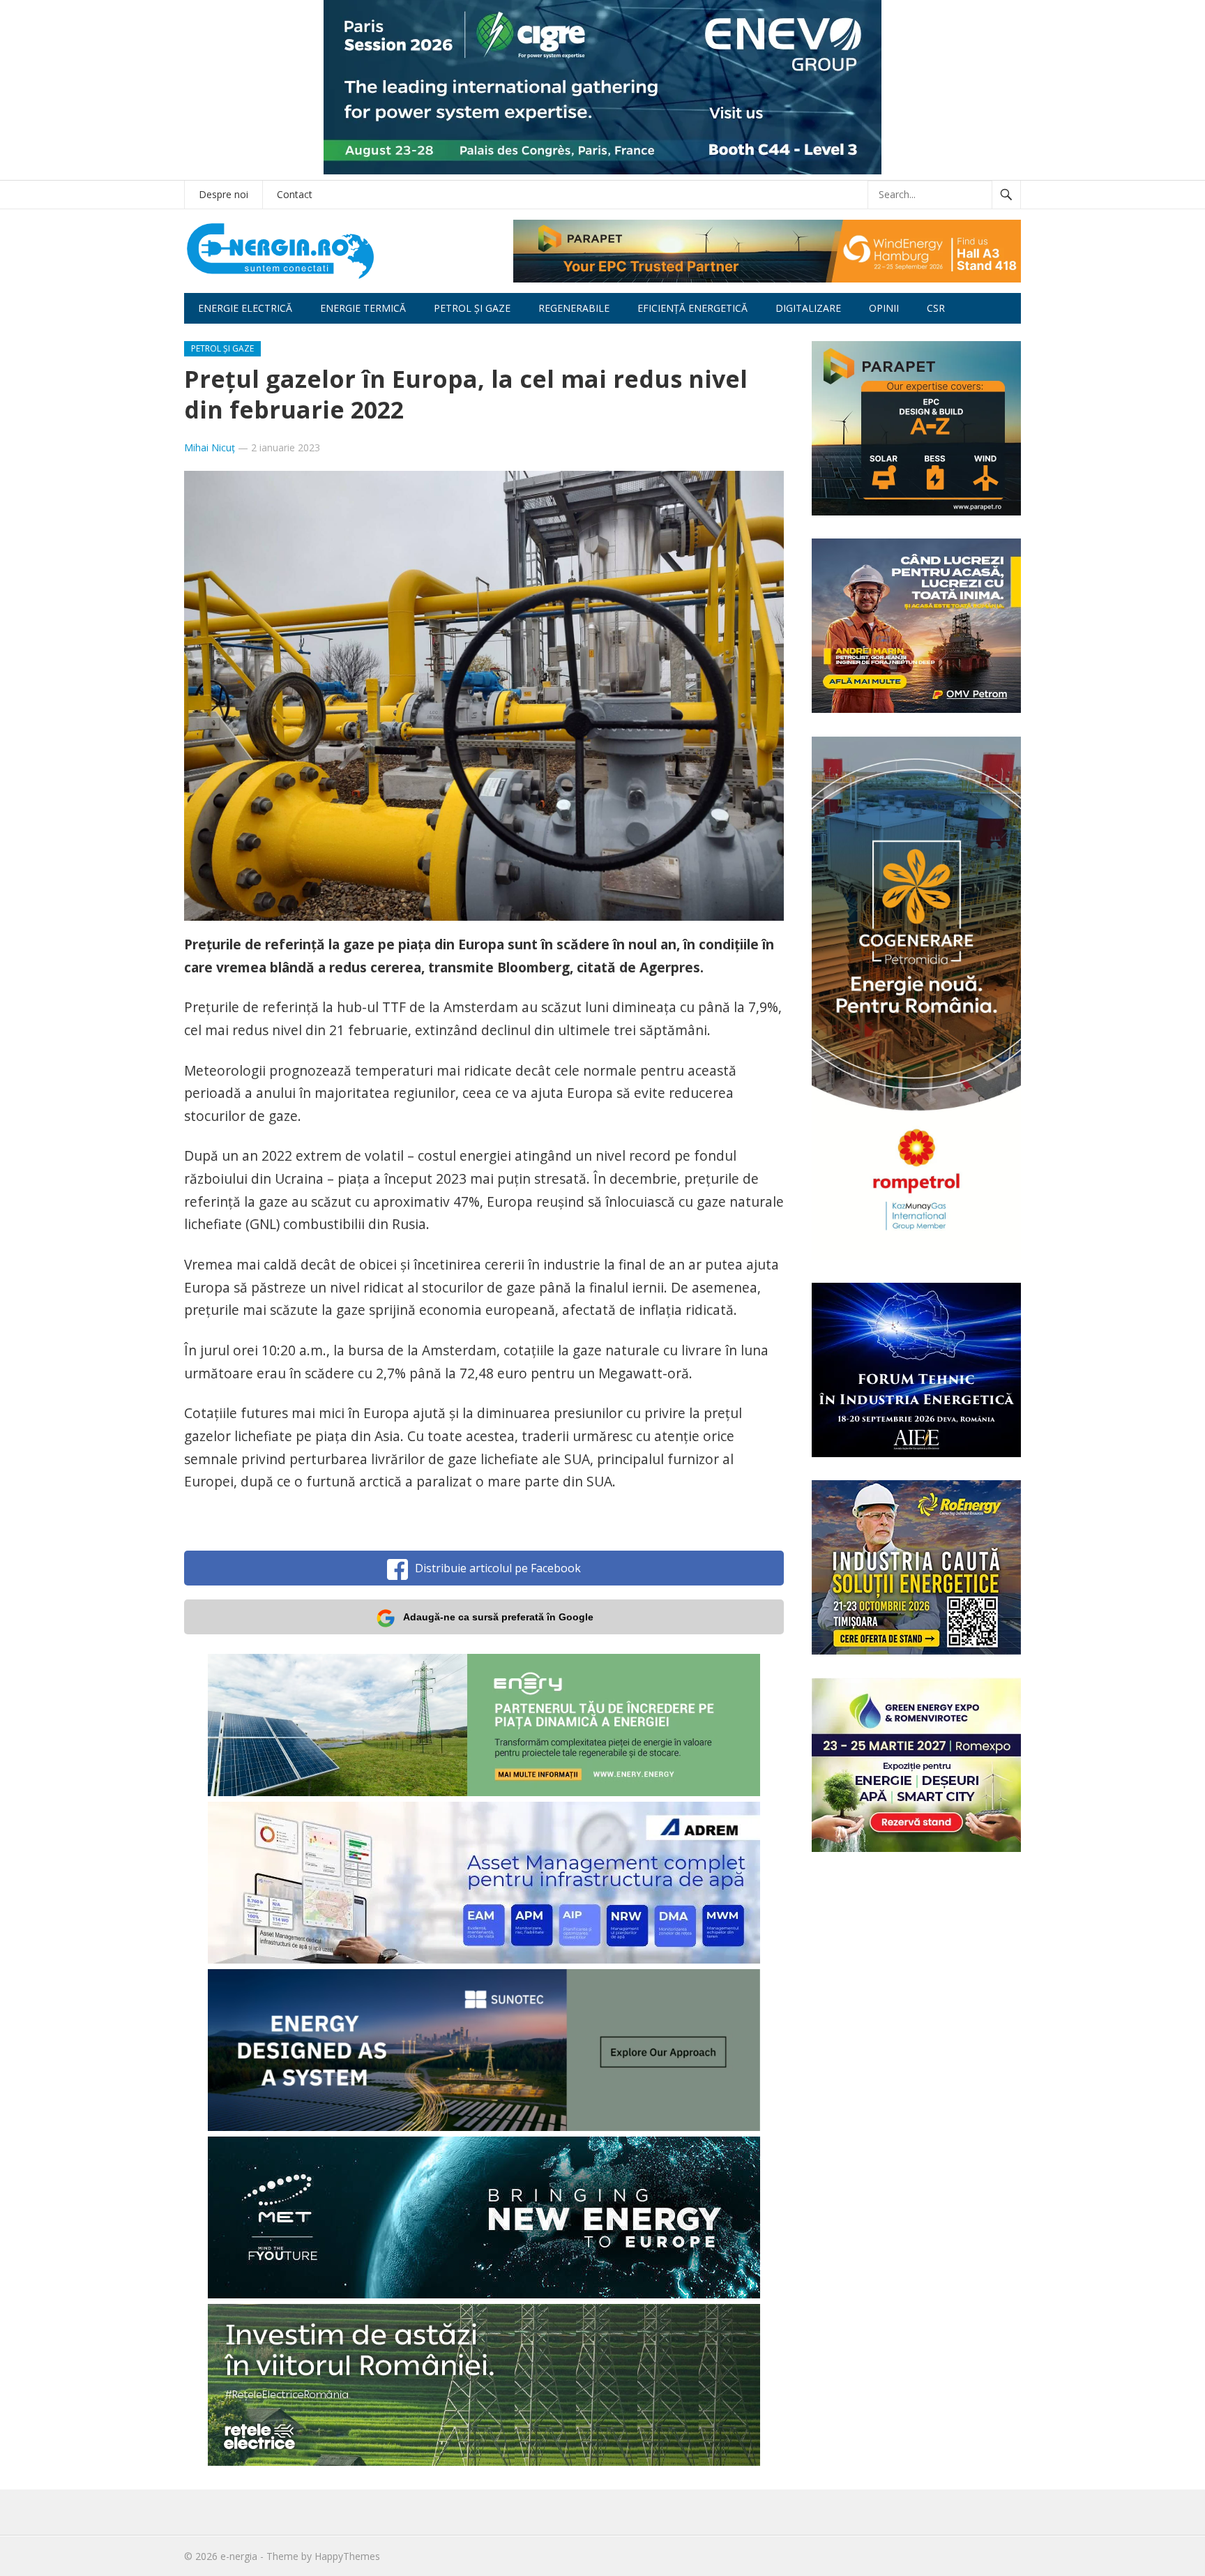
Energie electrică (245, 308)
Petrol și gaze (472, 308)
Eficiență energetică (692, 308)
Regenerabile (574, 308)
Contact (295, 194)
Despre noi (223, 194)
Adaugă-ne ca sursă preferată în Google (498, 1617)
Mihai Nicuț (210, 447)
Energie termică (363, 308)
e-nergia (239, 2556)
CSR (936, 308)
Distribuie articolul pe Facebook (498, 1568)
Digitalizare (808, 308)
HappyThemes (347, 2556)
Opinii (884, 308)
